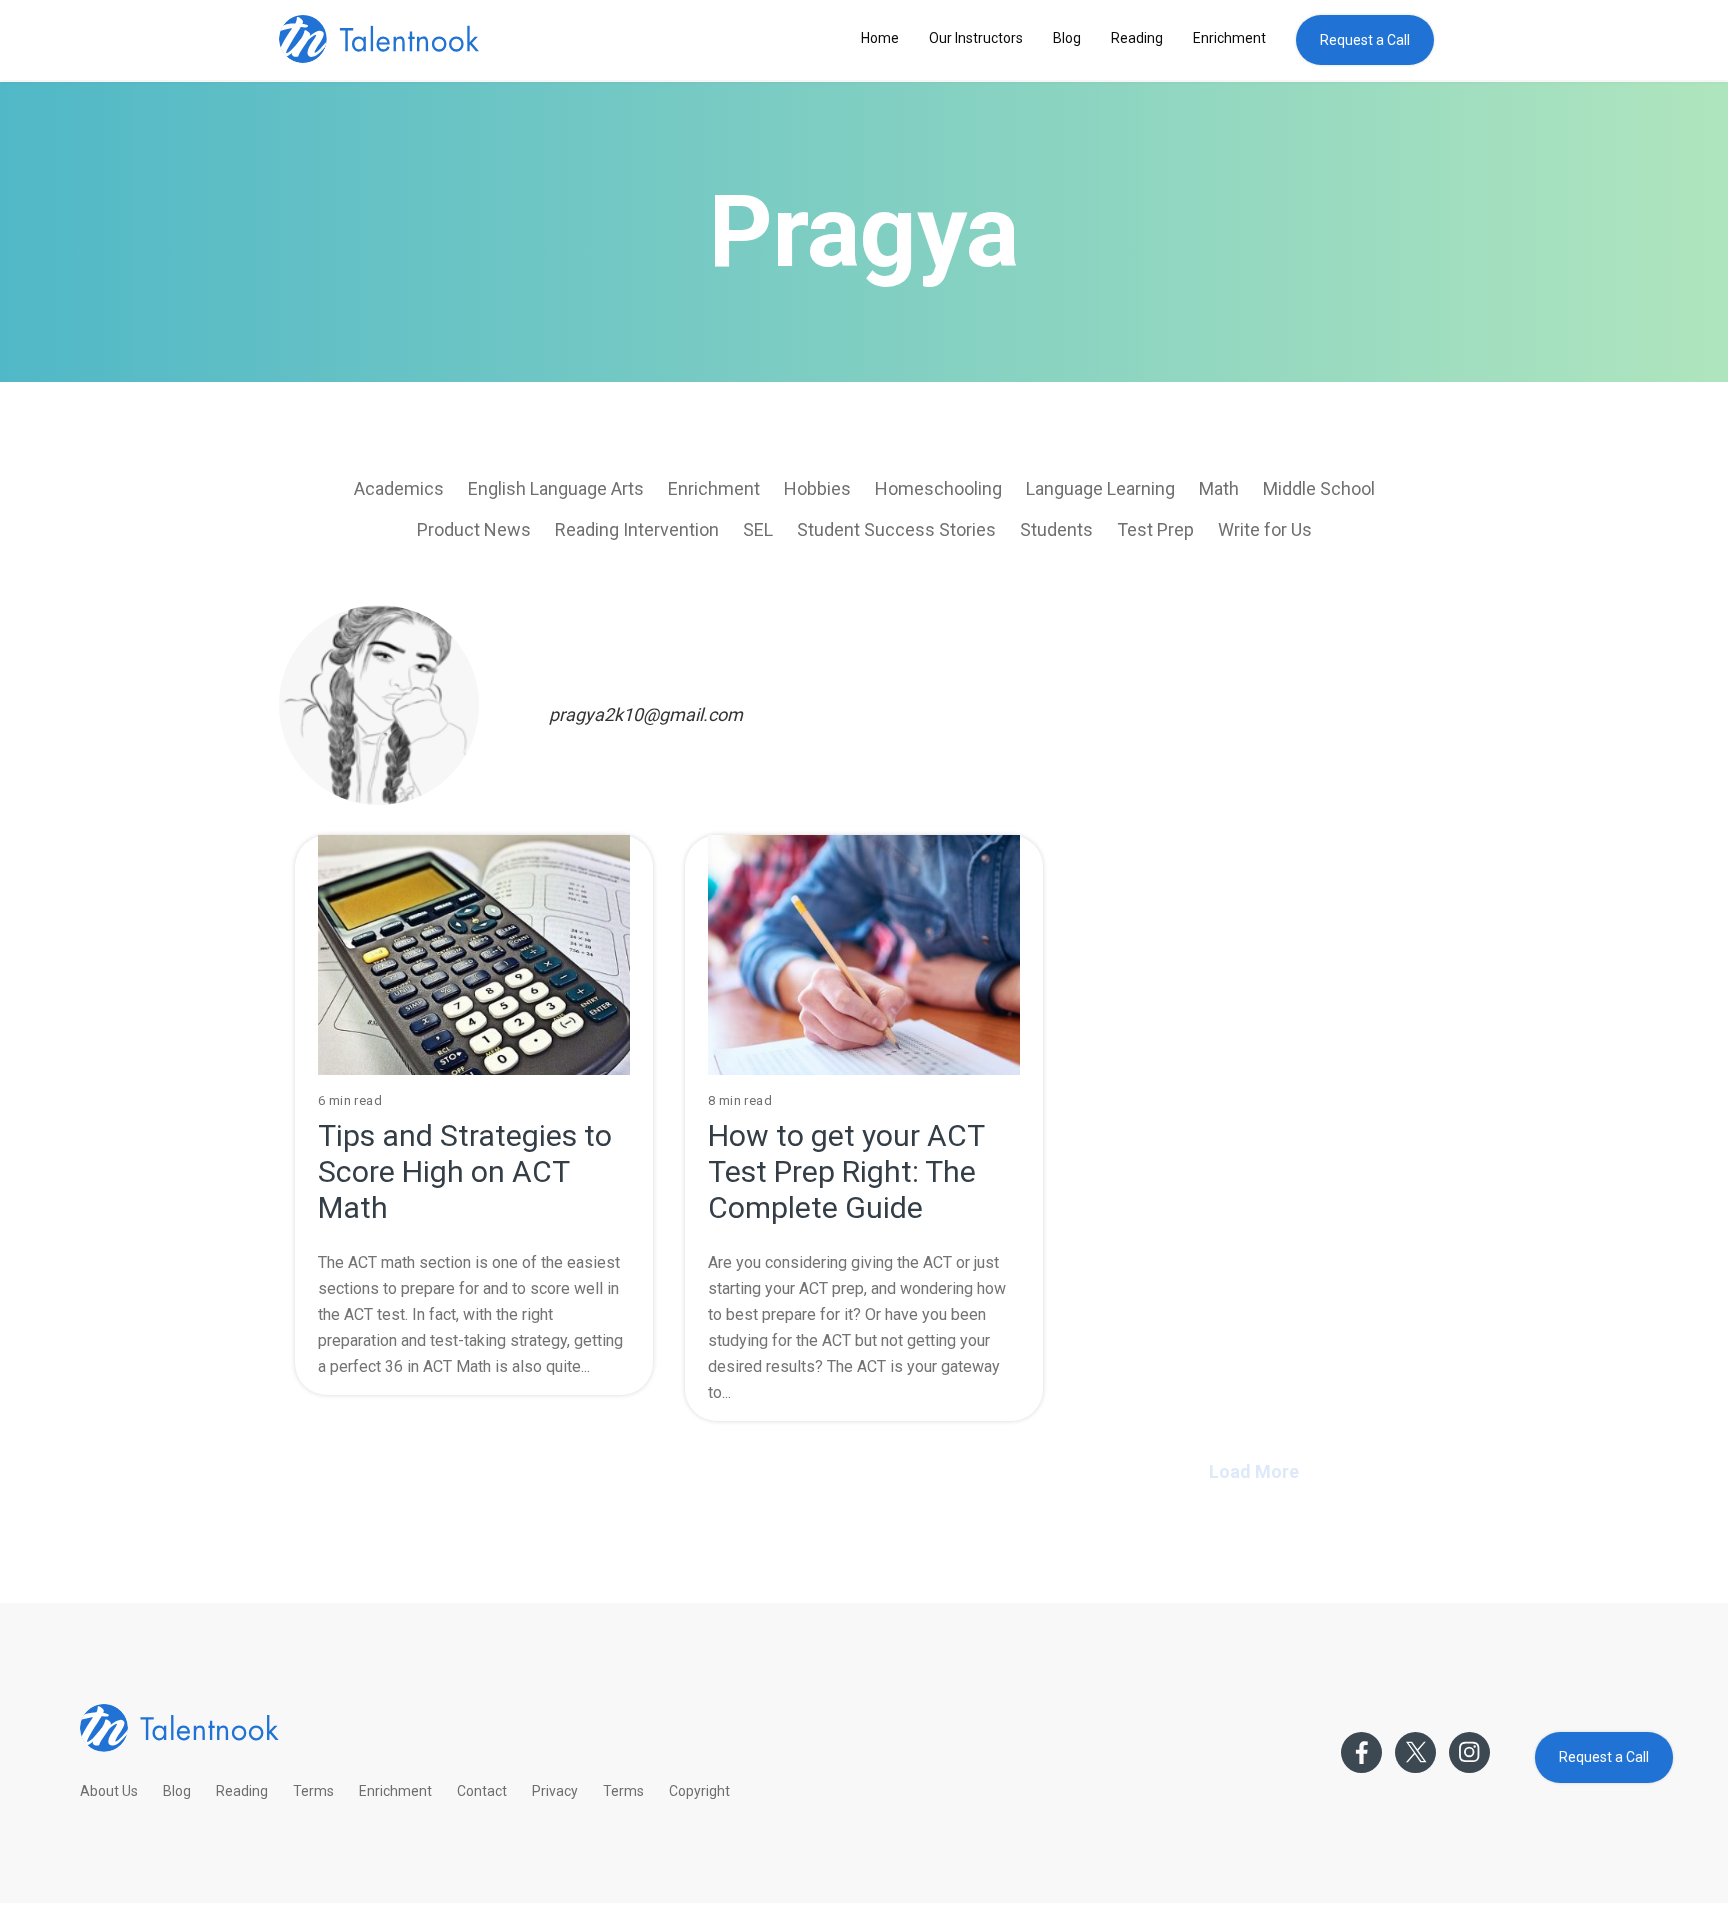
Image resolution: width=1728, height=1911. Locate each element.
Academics (399, 488)
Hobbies (817, 488)
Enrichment (1229, 38)
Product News (474, 529)
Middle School (1319, 488)
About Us (109, 1791)
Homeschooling (938, 488)
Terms (313, 1791)
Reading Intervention (637, 529)
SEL (758, 529)
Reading (1137, 38)
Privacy (555, 1791)
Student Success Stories (896, 529)
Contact (482, 1791)
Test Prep (1155, 529)
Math (1219, 488)
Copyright (699, 1791)
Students (1056, 529)
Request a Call (1365, 40)
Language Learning (1100, 488)
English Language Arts (556, 488)
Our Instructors (976, 38)
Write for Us (1265, 529)
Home (880, 38)
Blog (1067, 38)
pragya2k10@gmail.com (646, 714)
